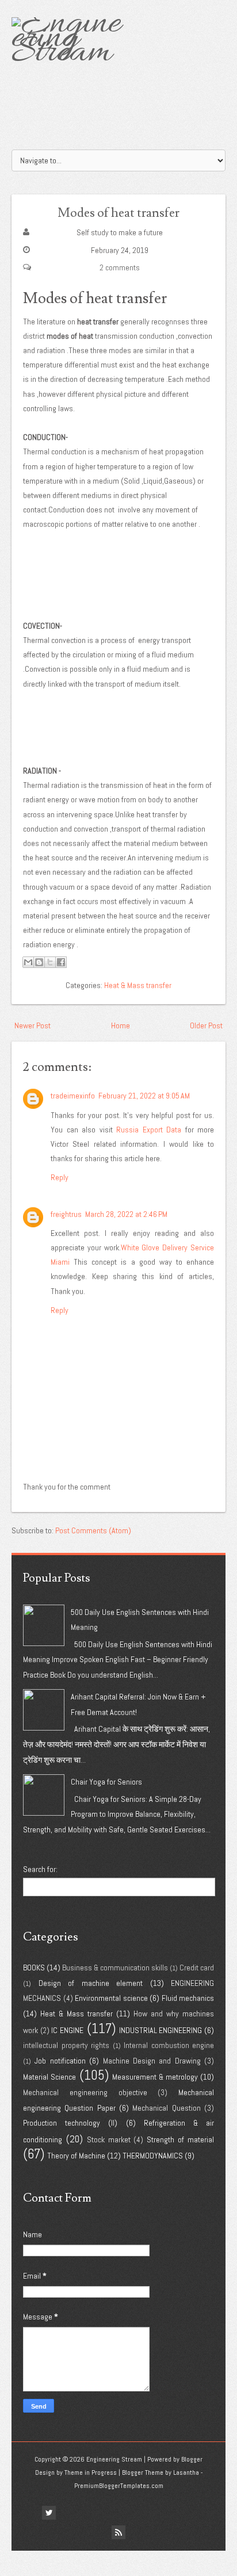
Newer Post (33, 1025)
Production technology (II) (70, 2123)
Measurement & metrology (155, 2077)
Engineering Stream (114, 2459)
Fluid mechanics (188, 1998)
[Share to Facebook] (61, 962)
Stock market (109, 2139)
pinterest (127, 2513)
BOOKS (34, 1968)
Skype (189, 2513)
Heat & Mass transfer (138, 985)
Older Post (206, 1025)
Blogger (192, 2459)
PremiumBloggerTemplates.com (119, 2486)
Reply (60, 1177)
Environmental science (111, 1998)
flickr (64, 2513)
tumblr (142, 2513)
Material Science (49, 2077)
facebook (33, 2513)
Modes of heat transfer (118, 213)
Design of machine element (91, 1983)
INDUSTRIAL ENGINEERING (161, 2030)
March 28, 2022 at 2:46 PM (126, 1214)
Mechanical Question (166, 2108)
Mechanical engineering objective (85, 2092)
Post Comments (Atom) (93, 1530)
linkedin (95, 2513)
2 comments (120, 267)
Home (121, 1025)
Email (204, 2513)
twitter (49, 2513)
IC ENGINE (67, 2030)
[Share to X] (50, 962)
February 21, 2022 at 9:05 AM (144, 1096)
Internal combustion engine (169, 2045)
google (80, 2513)
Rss (118, 2532)
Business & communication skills (115, 1968)
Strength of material (180, 2139)
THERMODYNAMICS (153, 2156)
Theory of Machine (76, 2156)
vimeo (173, 2513)
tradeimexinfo (73, 1096)
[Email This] (28, 962)
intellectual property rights (66, 2045)
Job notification (60, 2061)
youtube (158, 2513)
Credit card (197, 1968)
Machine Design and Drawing (152, 2061)
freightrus (66, 1214)
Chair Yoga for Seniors (106, 1782)
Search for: (40, 1869)
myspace (111, 2513)
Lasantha (186, 2472)
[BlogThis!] (39, 962)
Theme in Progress (91, 2472)
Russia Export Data (149, 1130)
